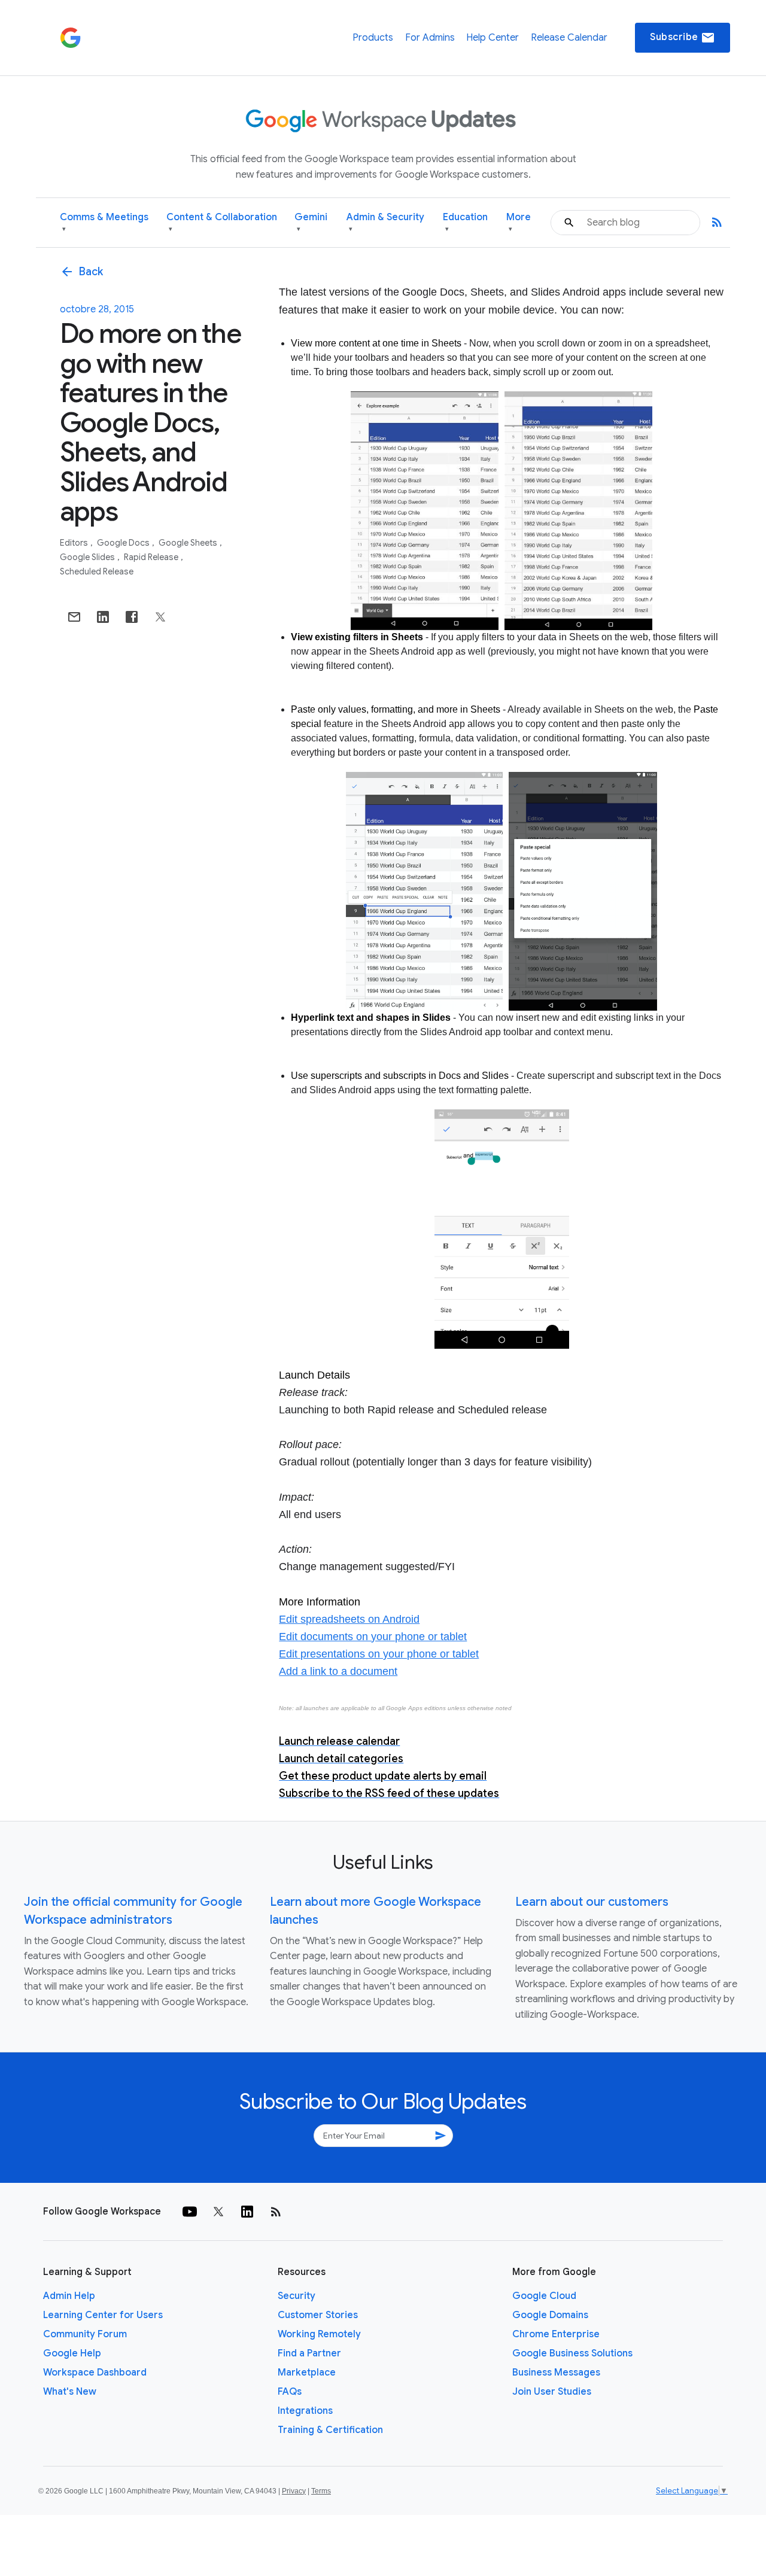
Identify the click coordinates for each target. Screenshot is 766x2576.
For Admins (430, 38)
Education (465, 222)
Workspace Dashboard (95, 2373)
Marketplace (307, 2373)
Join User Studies (552, 2392)
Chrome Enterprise (556, 2334)
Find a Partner (309, 2353)
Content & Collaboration (222, 222)
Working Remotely (319, 2334)
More (519, 222)
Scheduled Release (97, 571)
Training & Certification (330, 2430)
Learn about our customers (592, 1902)
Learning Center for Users (103, 2315)
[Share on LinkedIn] (103, 617)
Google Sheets (189, 543)
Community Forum (85, 2334)
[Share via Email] (74, 617)
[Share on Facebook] (132, 617)
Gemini (311, 222)
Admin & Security (385, 222)
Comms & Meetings (104, 222)
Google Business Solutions (572, 2353)
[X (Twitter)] (218, 2212)
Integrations (305, 2411)
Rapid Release (152, 557)
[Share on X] (160, 617)
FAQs (290, 2392)
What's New (70, 2392)
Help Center (493, 38)
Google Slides (88, 557)
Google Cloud (544, 2296)
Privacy (294, 2491)
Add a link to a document (338, 1671)
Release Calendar (569, 38)
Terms (321, 2491)
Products (373, 38)
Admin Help (69, 2296)
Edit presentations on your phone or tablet (379, 1654)
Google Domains (550, 2315)
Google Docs (124, 543)
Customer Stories (318, 2315)
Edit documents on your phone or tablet (373, 1637)
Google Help (72, 2353)
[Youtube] (190, 2212)
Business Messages (556, 2373)
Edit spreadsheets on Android (349, 1619)
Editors (75, 543)
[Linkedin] (247, 2212)
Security (297, 2296)
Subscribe (683, 38)
